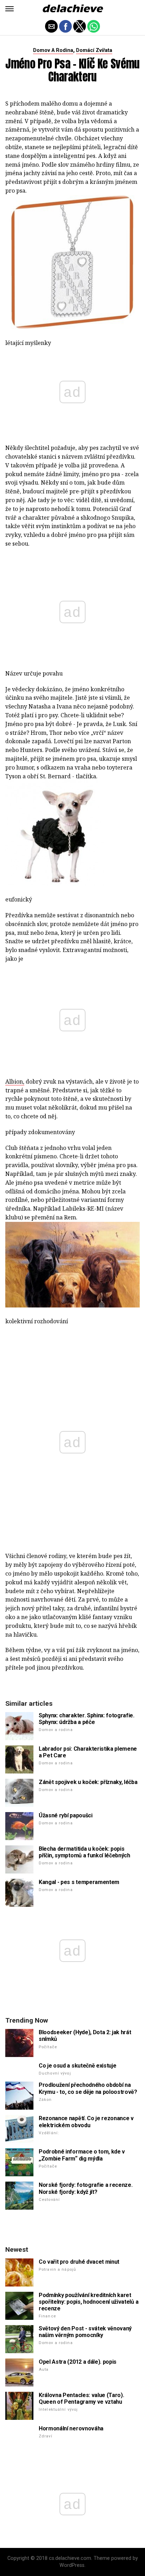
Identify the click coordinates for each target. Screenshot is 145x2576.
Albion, (15, 1081)
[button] (10, 9)
